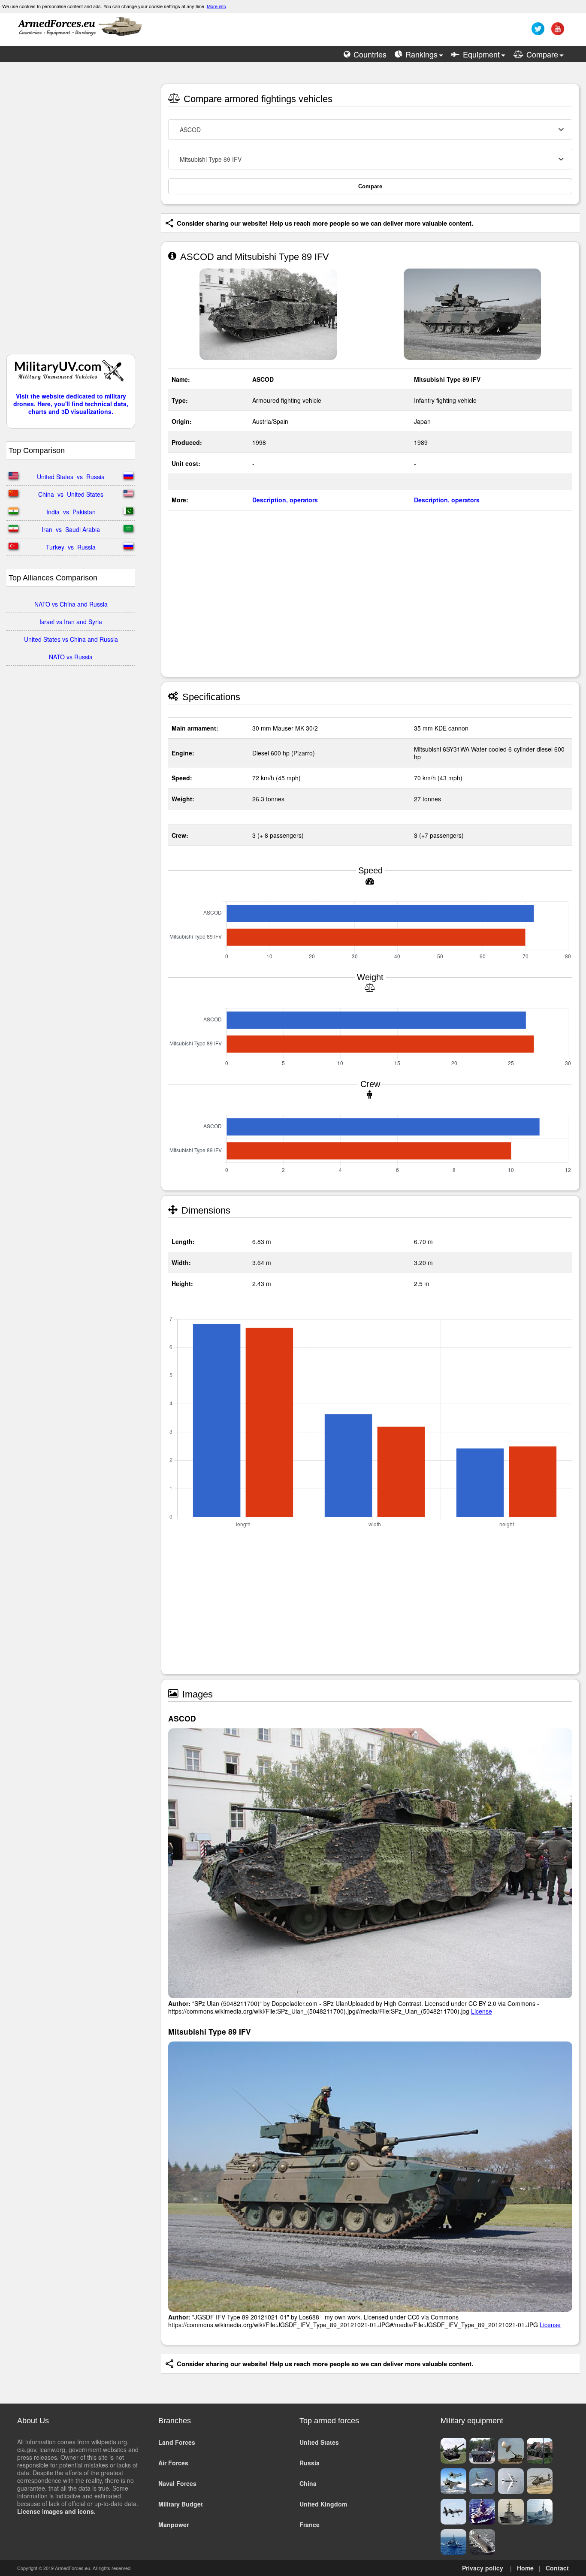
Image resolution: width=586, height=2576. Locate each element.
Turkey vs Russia (71, 547)
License (482, 2011)
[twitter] (537, 32)
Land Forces (177, 2442)
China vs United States (71, 494)
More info (216, 6)
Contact (557, 2568)
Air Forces (173, 2463)
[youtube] (557, 32)
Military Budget (181, 2504)
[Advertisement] (71, 212)
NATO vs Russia (71, 657)
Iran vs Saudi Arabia (71, 529)
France (310, 2525)
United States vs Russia (71, 477)
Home (525, 2568)
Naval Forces (177, 2483)
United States (319, 2442)
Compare (370, 186)
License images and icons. (56, 2511)
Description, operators (285, 500)
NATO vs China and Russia (71, 604)
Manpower (174, 2525)
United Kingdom (323, 2504)
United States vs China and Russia (71, 639)
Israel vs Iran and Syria (71, 622)
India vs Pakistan (71, 512)
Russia (310, 2463)
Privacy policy (483, 2568)
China (308, 2483)
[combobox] (370, 130)
